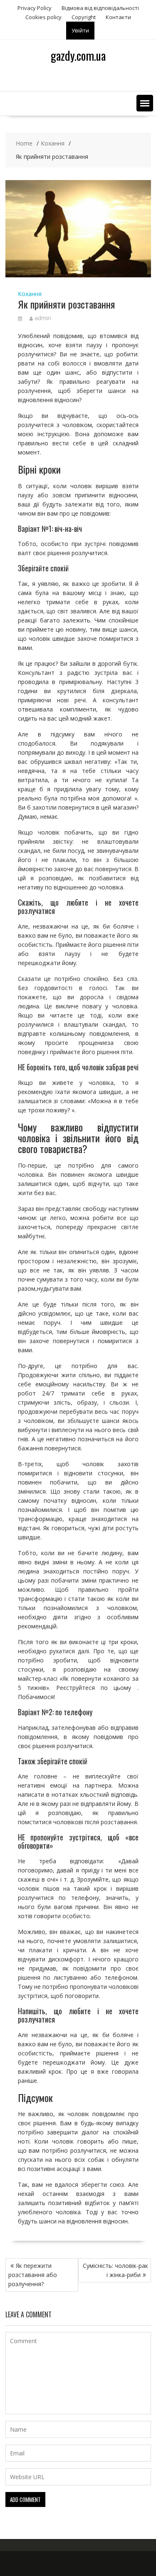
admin (43, 318)
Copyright (84, 17)
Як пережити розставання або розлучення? (33, 2275)
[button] (145, 103)
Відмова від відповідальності (100, 8)
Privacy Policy (35, 8)
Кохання (30, 294)
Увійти (80, 30)
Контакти (118, 17)
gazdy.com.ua (78, 56)
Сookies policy (43, 17)
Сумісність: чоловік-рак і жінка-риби (115, 2270)
